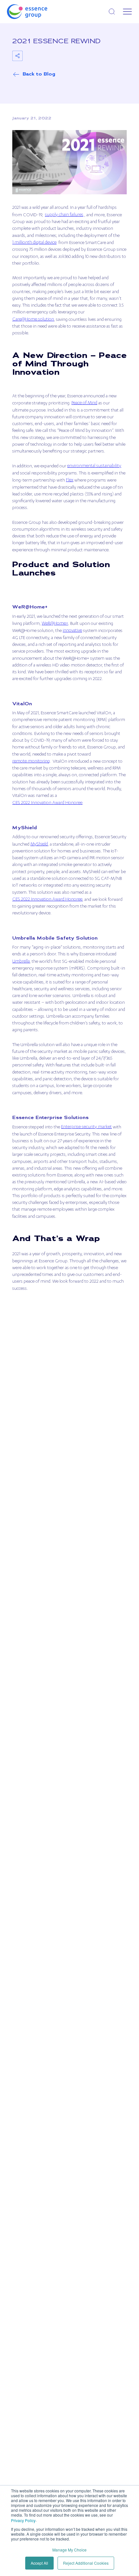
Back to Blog (39, 74)
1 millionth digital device (34, 243)
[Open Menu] (127, 12)
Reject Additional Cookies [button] (86, 2563)
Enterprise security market (86, 1127)
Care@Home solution (33, 320)
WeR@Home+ (55, 624)
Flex (70, 480)
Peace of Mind (84, 403)
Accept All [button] (39, 2563)
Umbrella (21, 962)
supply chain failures (64, 215)
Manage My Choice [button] (69, 2550)
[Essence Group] (37, 12)
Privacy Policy (23, 2520)
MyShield (39, 844)
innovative (72, 631)
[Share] (17, 56)
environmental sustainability (94, 466)
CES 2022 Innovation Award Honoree (47, 803)
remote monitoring (31, 761)
